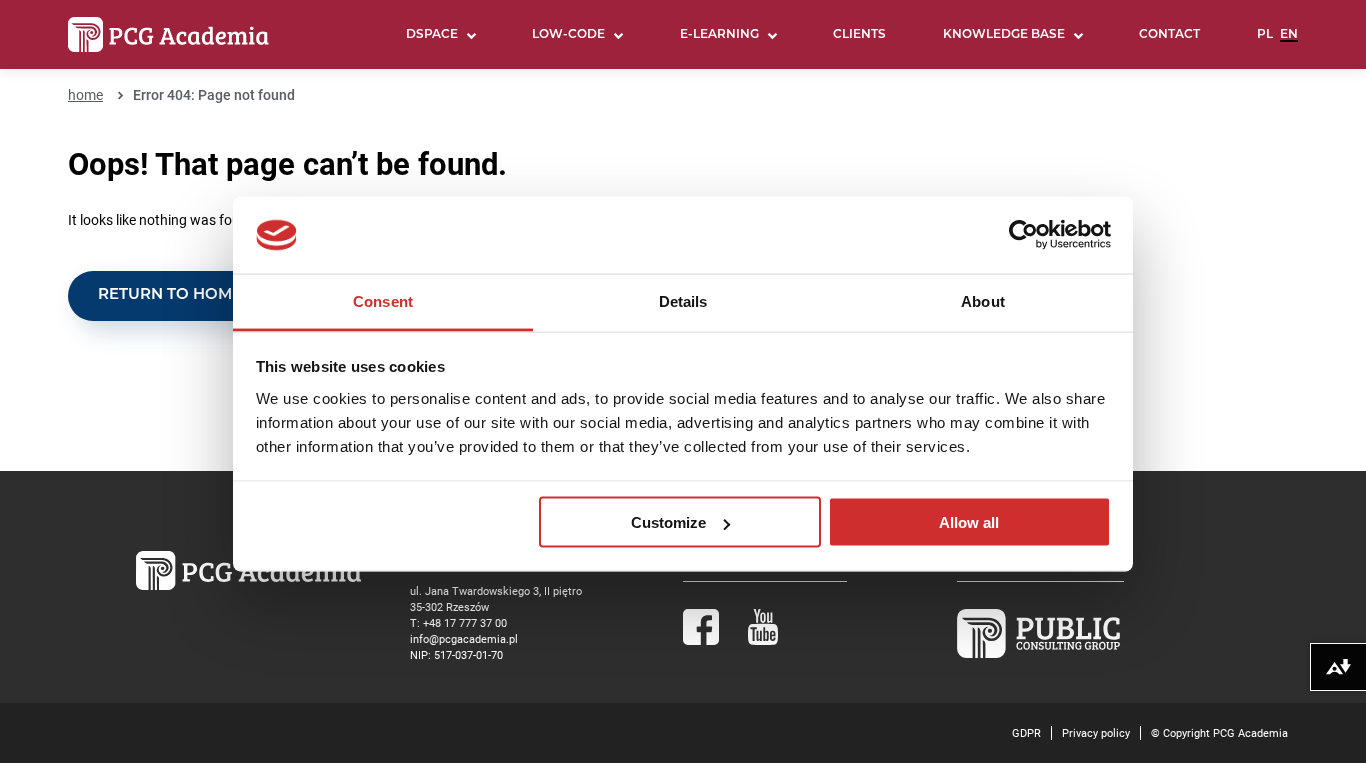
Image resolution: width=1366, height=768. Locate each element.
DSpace (432, 35)
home (85, 94)
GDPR (1026, 732)
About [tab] (983, 300)
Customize (668, 522)
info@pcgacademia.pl (464, 638)
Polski (1265, 43)
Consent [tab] (383, 300)
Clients (859, 35)
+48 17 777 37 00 (465, 622)
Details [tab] (683, 300)
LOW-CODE (568, 35)
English (1289, 43)
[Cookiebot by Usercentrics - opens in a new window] (1023, 235)
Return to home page (193, 295)
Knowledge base (1004, 35)
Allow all (969, 522)
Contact (1169, 35)
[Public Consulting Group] (1039, 653)
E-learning (719, 35)
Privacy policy (1096, 732)
